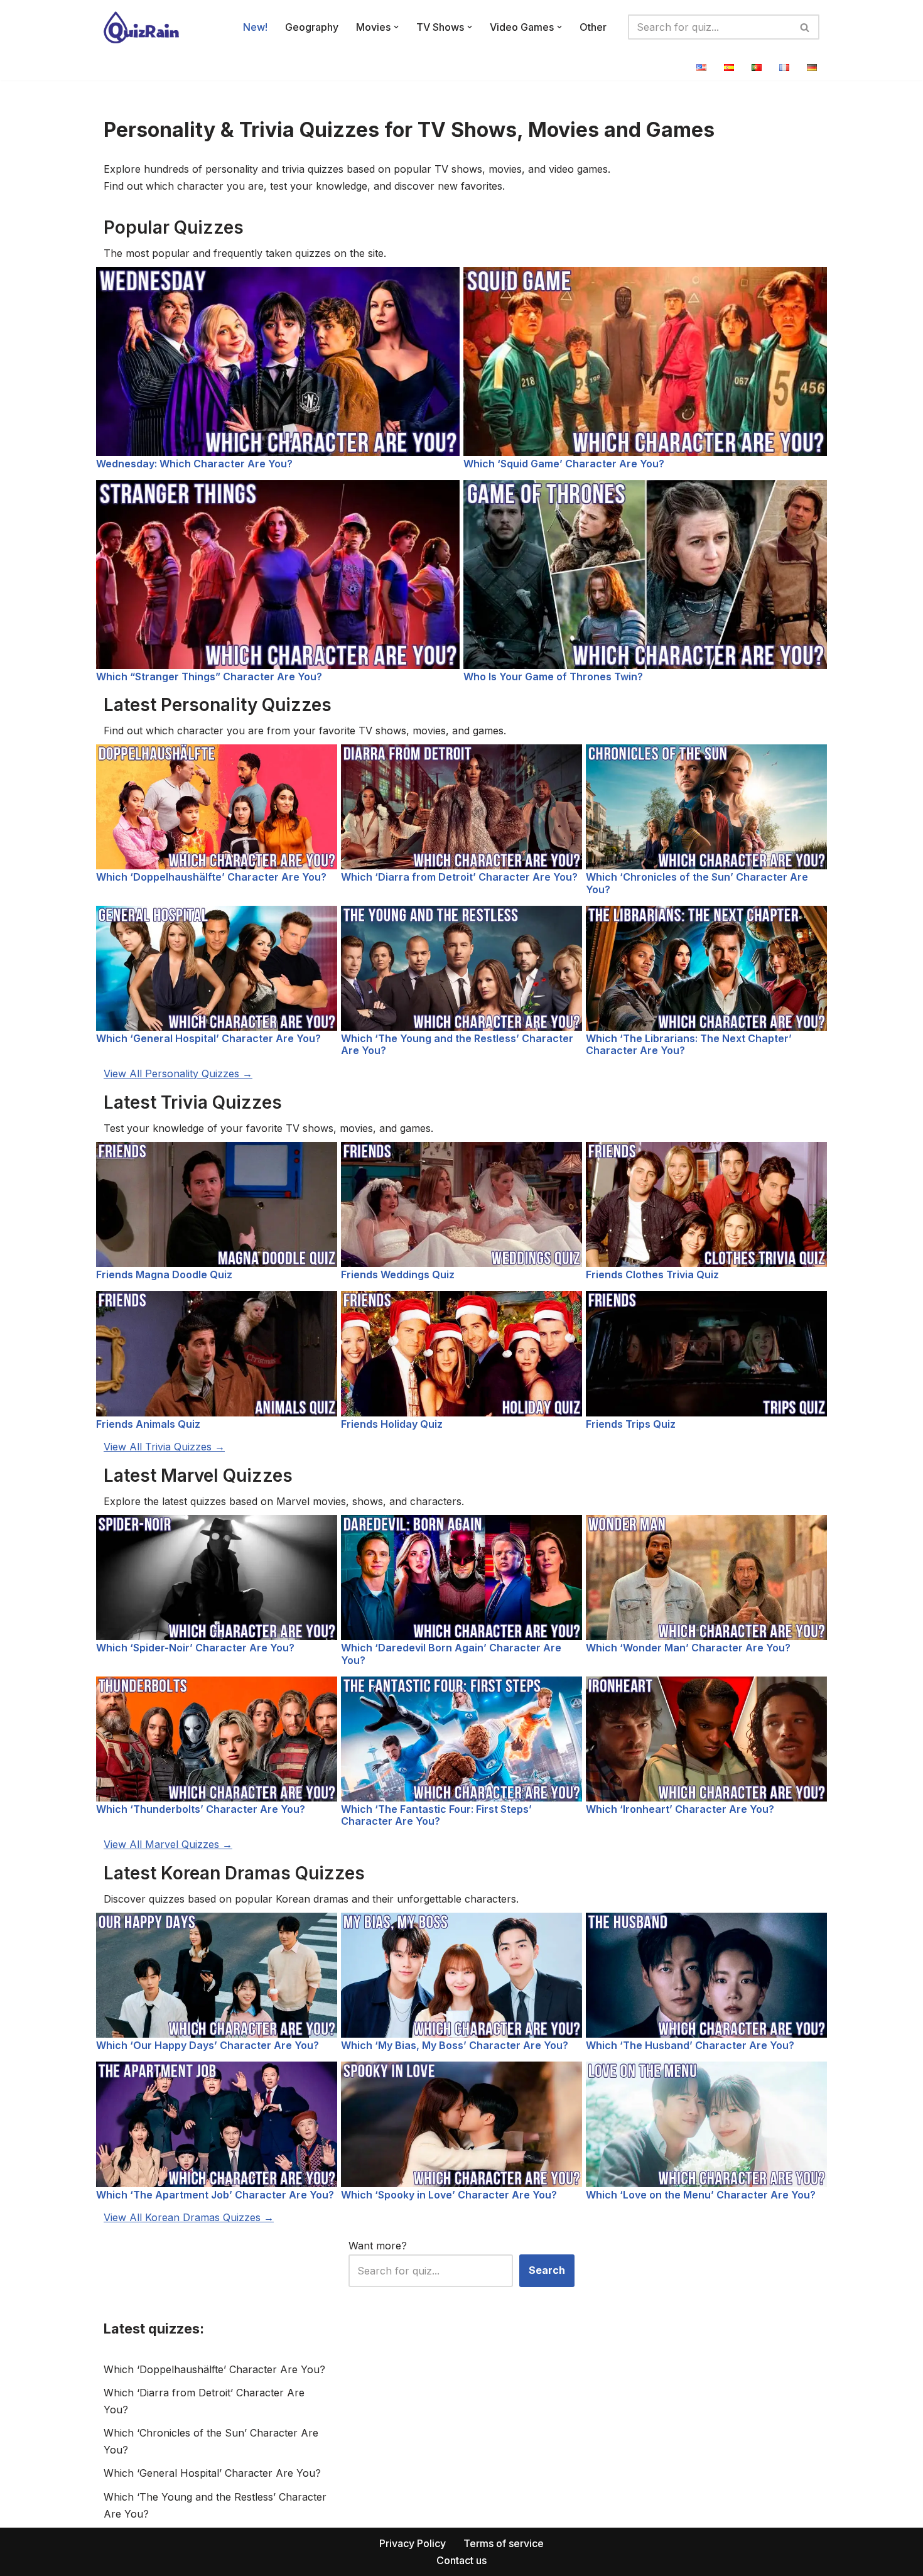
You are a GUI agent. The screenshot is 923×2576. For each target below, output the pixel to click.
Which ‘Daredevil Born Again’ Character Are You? (451, 1654)
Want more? (378, 2246)
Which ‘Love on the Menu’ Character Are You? (701, 2195)
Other (593, 27)
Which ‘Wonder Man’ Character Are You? (688, 1648)
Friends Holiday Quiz (392, 1424)
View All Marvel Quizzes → (168, 1844)
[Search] (805, 27)
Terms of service (504, 2543)
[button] (396, 27)
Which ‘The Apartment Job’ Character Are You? (215, 2195)
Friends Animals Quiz (148, 1424)
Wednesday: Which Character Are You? (194, 464)
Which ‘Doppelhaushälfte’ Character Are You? (211, 877)
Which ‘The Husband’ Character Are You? (690, 2045)
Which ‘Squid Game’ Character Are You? (564, 464)
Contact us (462, 2560)
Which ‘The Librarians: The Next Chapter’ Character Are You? (689, 1044)
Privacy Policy (413, 2543)
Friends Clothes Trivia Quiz (652, 1274)
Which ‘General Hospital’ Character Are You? (208, 1038)
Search (547, 2270)
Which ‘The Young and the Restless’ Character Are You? (457, 1044)
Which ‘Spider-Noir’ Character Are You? (195, 1648)
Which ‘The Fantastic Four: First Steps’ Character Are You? (436, 1815)
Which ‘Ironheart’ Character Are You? (680, 1809)
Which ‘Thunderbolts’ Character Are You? (201, 1809)
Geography (312, 27)
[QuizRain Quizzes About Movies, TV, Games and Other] (141, 27)
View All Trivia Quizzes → (164, 1447)
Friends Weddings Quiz (398, 1274)
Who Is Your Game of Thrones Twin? (553, 677)
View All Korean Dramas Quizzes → (189, 2217)
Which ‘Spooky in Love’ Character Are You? (449, 2195)
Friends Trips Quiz (631, 1424)
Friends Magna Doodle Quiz (164, 1274)
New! (255, 27)
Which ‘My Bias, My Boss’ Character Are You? (455, 2045)
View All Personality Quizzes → (178, 1073)
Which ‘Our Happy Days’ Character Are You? (208, 2045)
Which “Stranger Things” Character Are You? (209, 677)
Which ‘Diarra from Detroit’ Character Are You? (459, 877)
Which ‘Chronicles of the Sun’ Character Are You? (697, 883)
